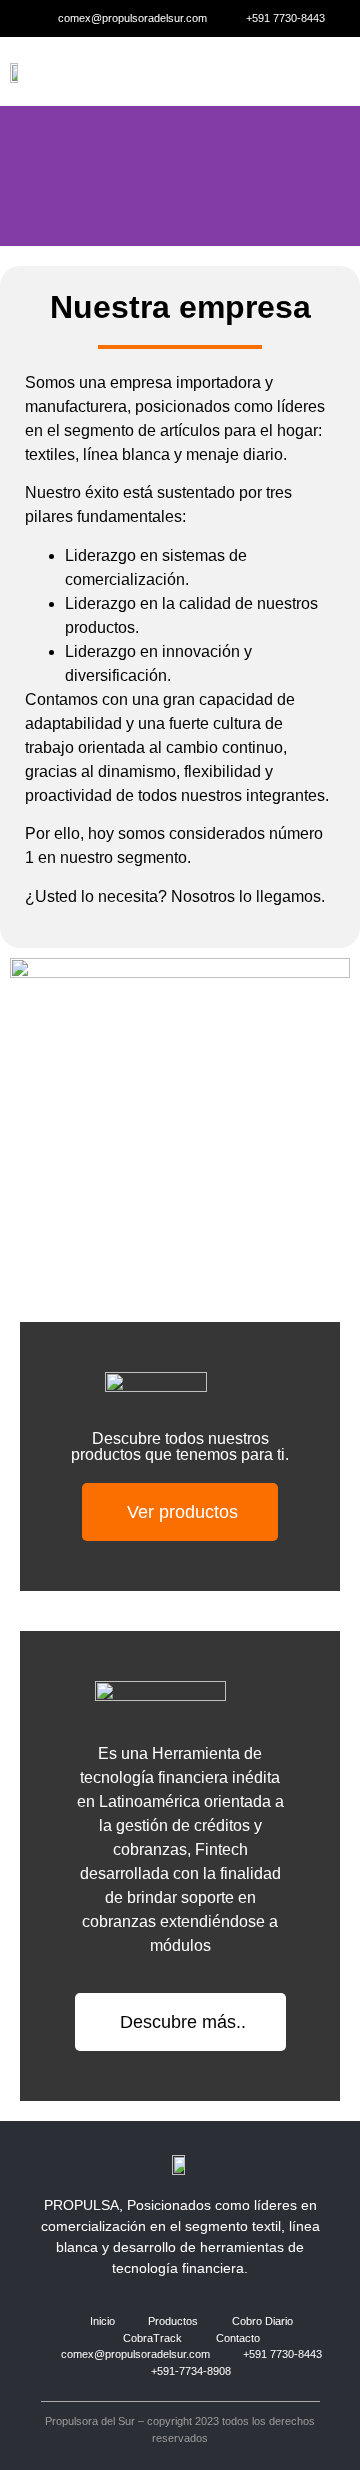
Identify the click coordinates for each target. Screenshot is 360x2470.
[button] (324, 72)
